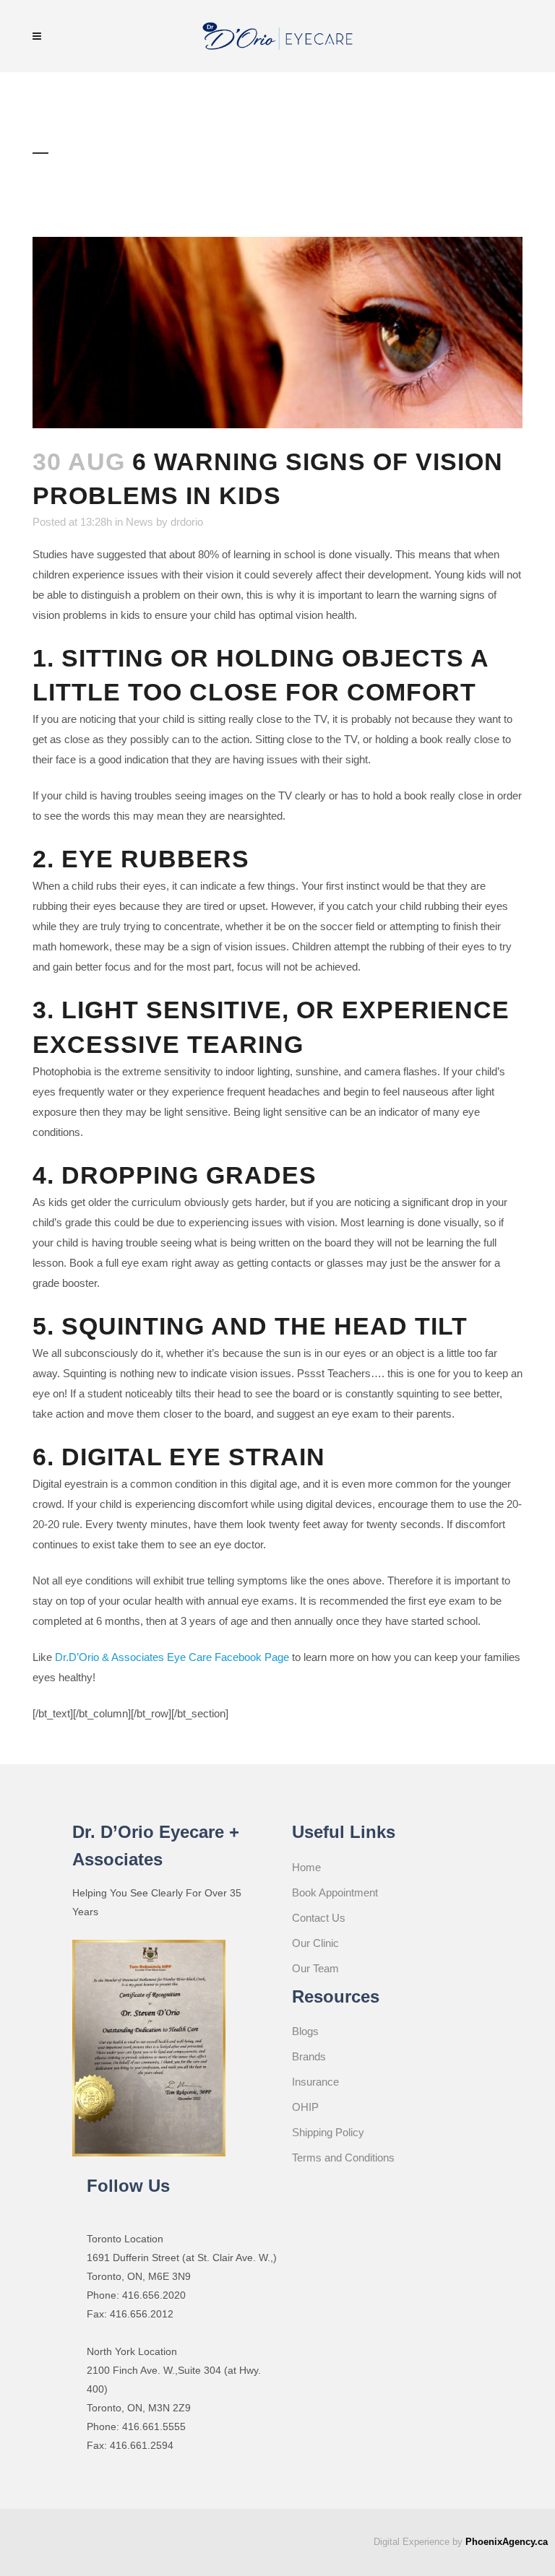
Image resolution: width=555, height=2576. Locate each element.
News (139, 522)
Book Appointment (335, 1892)
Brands (309, 2056)
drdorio (187, 522)
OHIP (305, 2107)
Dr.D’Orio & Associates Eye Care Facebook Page (172, 1657)
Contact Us (319, 1918)
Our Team (315, 1968)
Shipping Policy (328, 2132)
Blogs (305, 2031)
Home (306, 1867)
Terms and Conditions (343, 2157)
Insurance (315, 2082)
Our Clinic (315, 1943)
